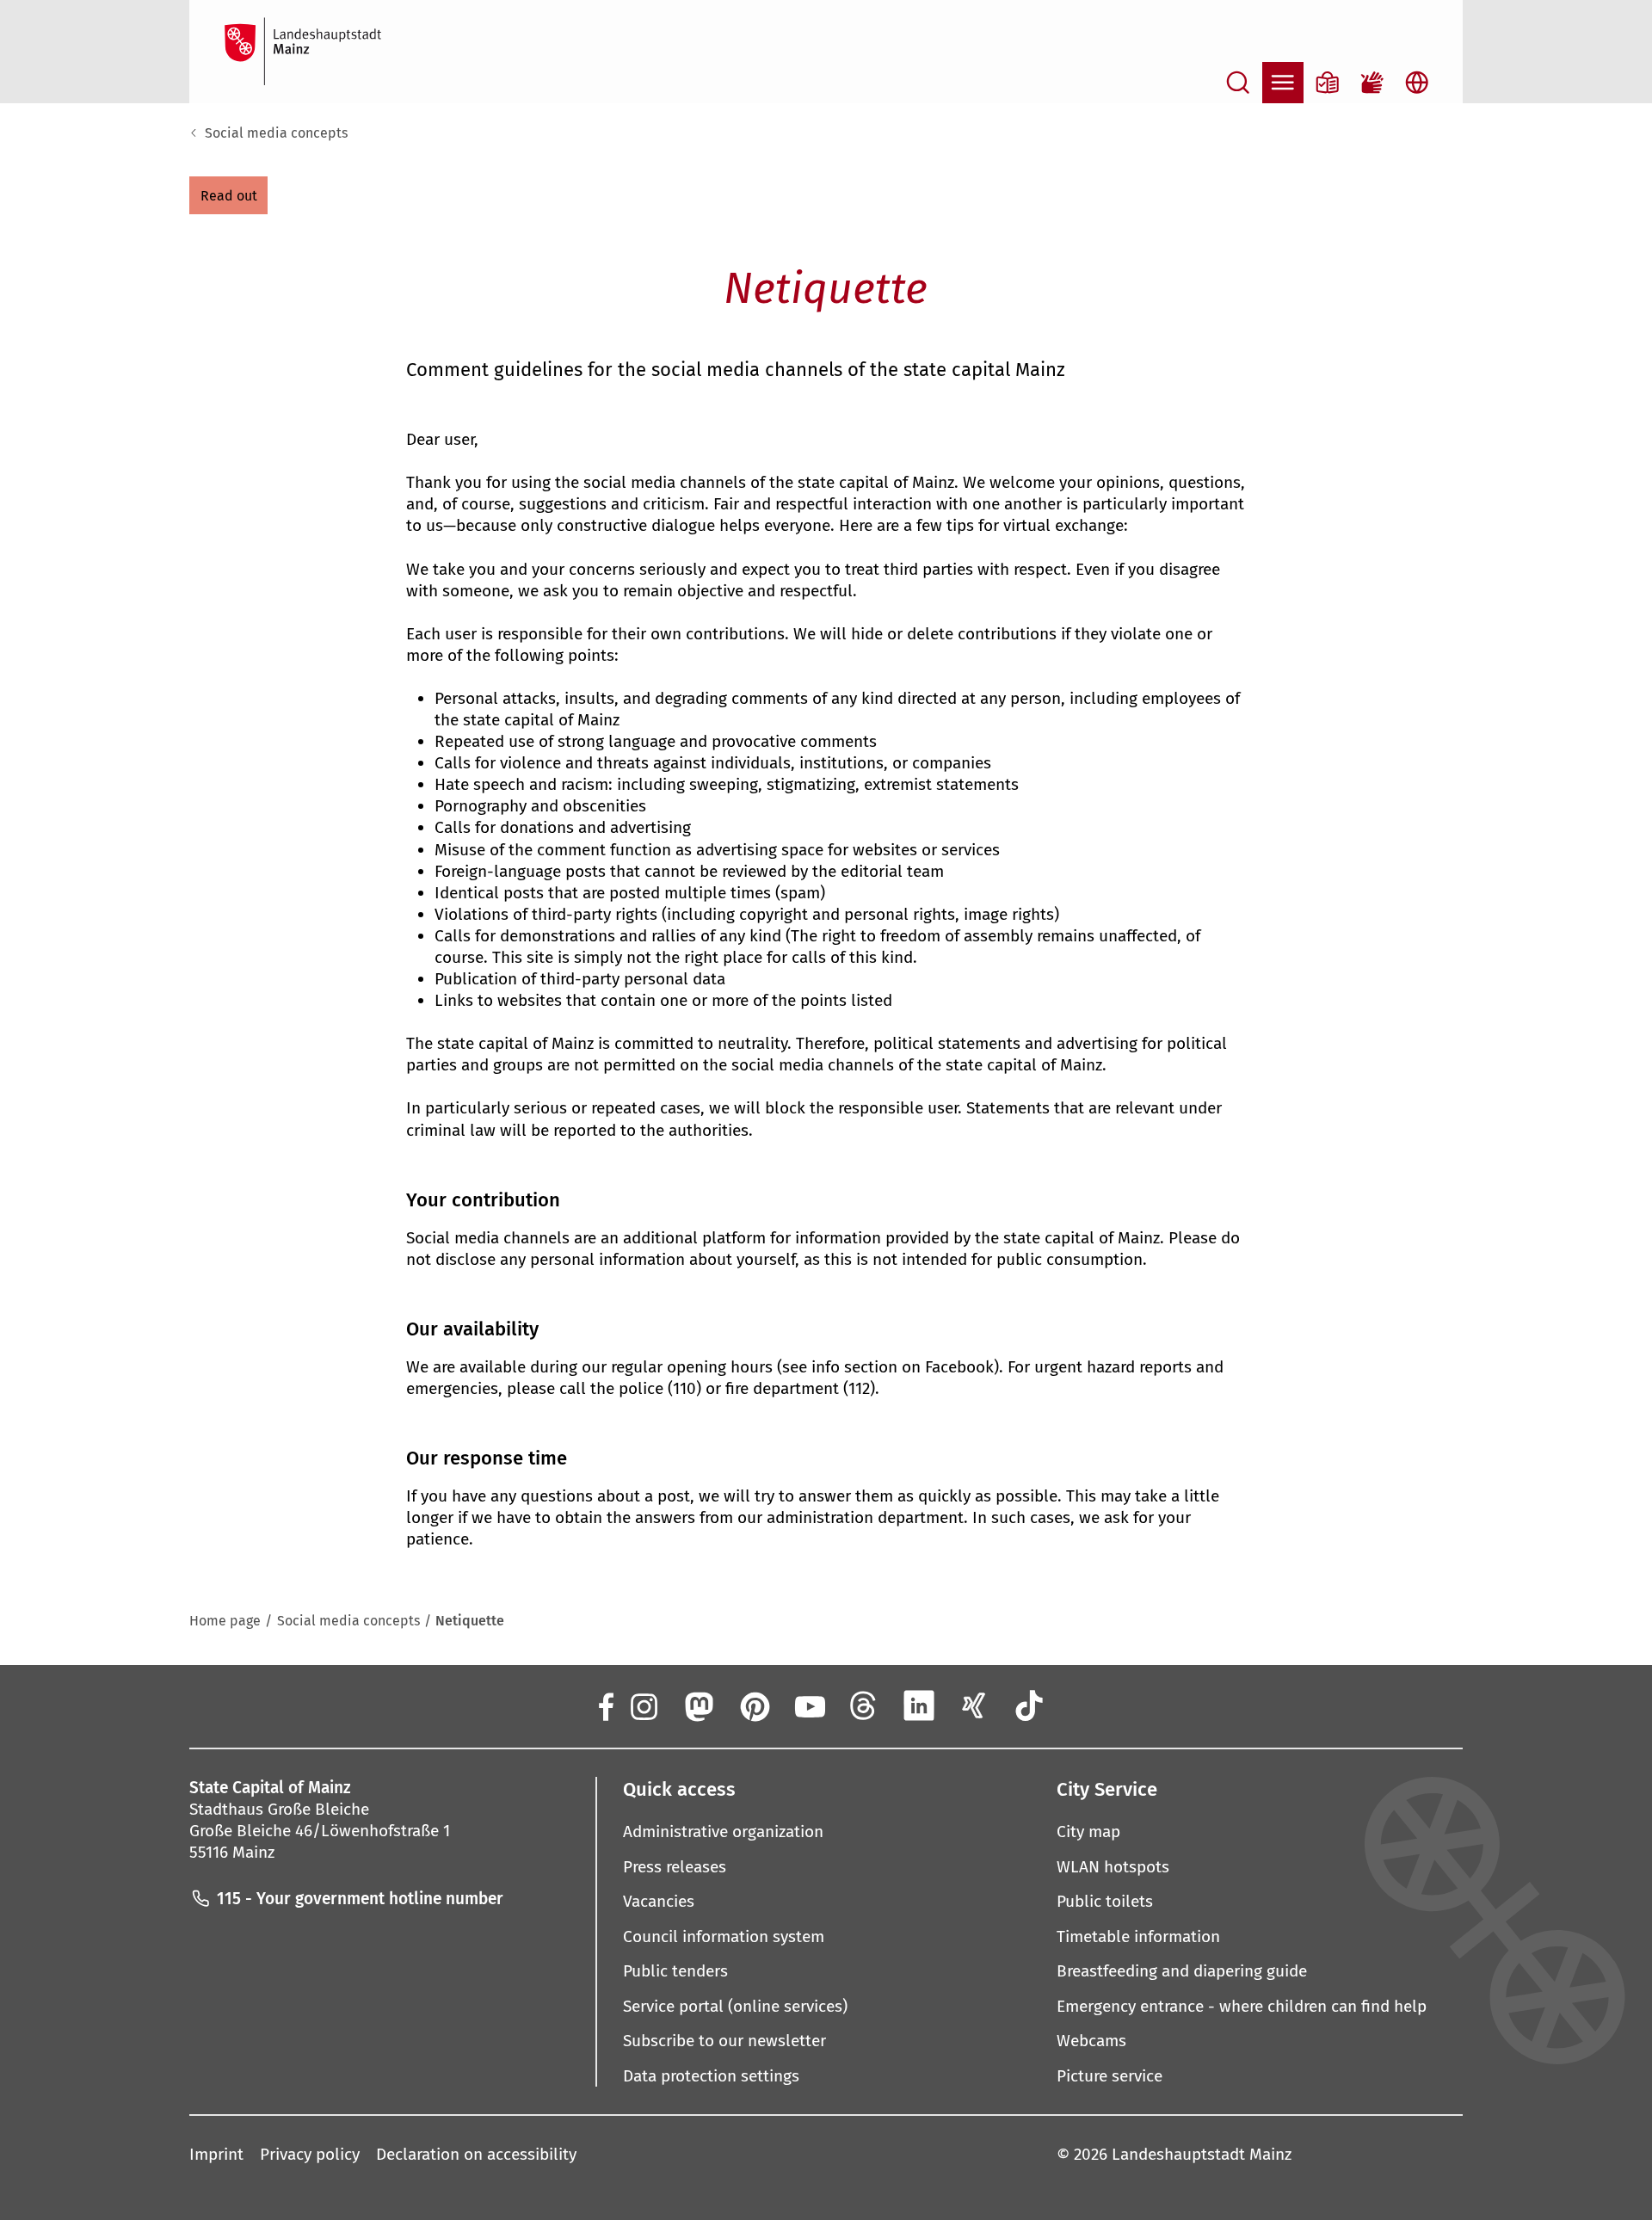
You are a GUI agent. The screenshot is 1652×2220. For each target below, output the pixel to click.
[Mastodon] (698, 1705)
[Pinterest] (754, 1705)
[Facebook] (605, 1705)
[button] (228, 195)
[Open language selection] (1417, 83)
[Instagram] (643, 1705)
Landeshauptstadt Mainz (1202, 2154)
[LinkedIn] (919, 1705)
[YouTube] (809, 1705)
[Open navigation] (1283, 83)
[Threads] (864, 1705)
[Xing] (974, 1705)
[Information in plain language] (1328, 83)
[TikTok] (1030, 1705)
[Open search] (1238, 83)
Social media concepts (276, 133)
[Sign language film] (1372, 83)
